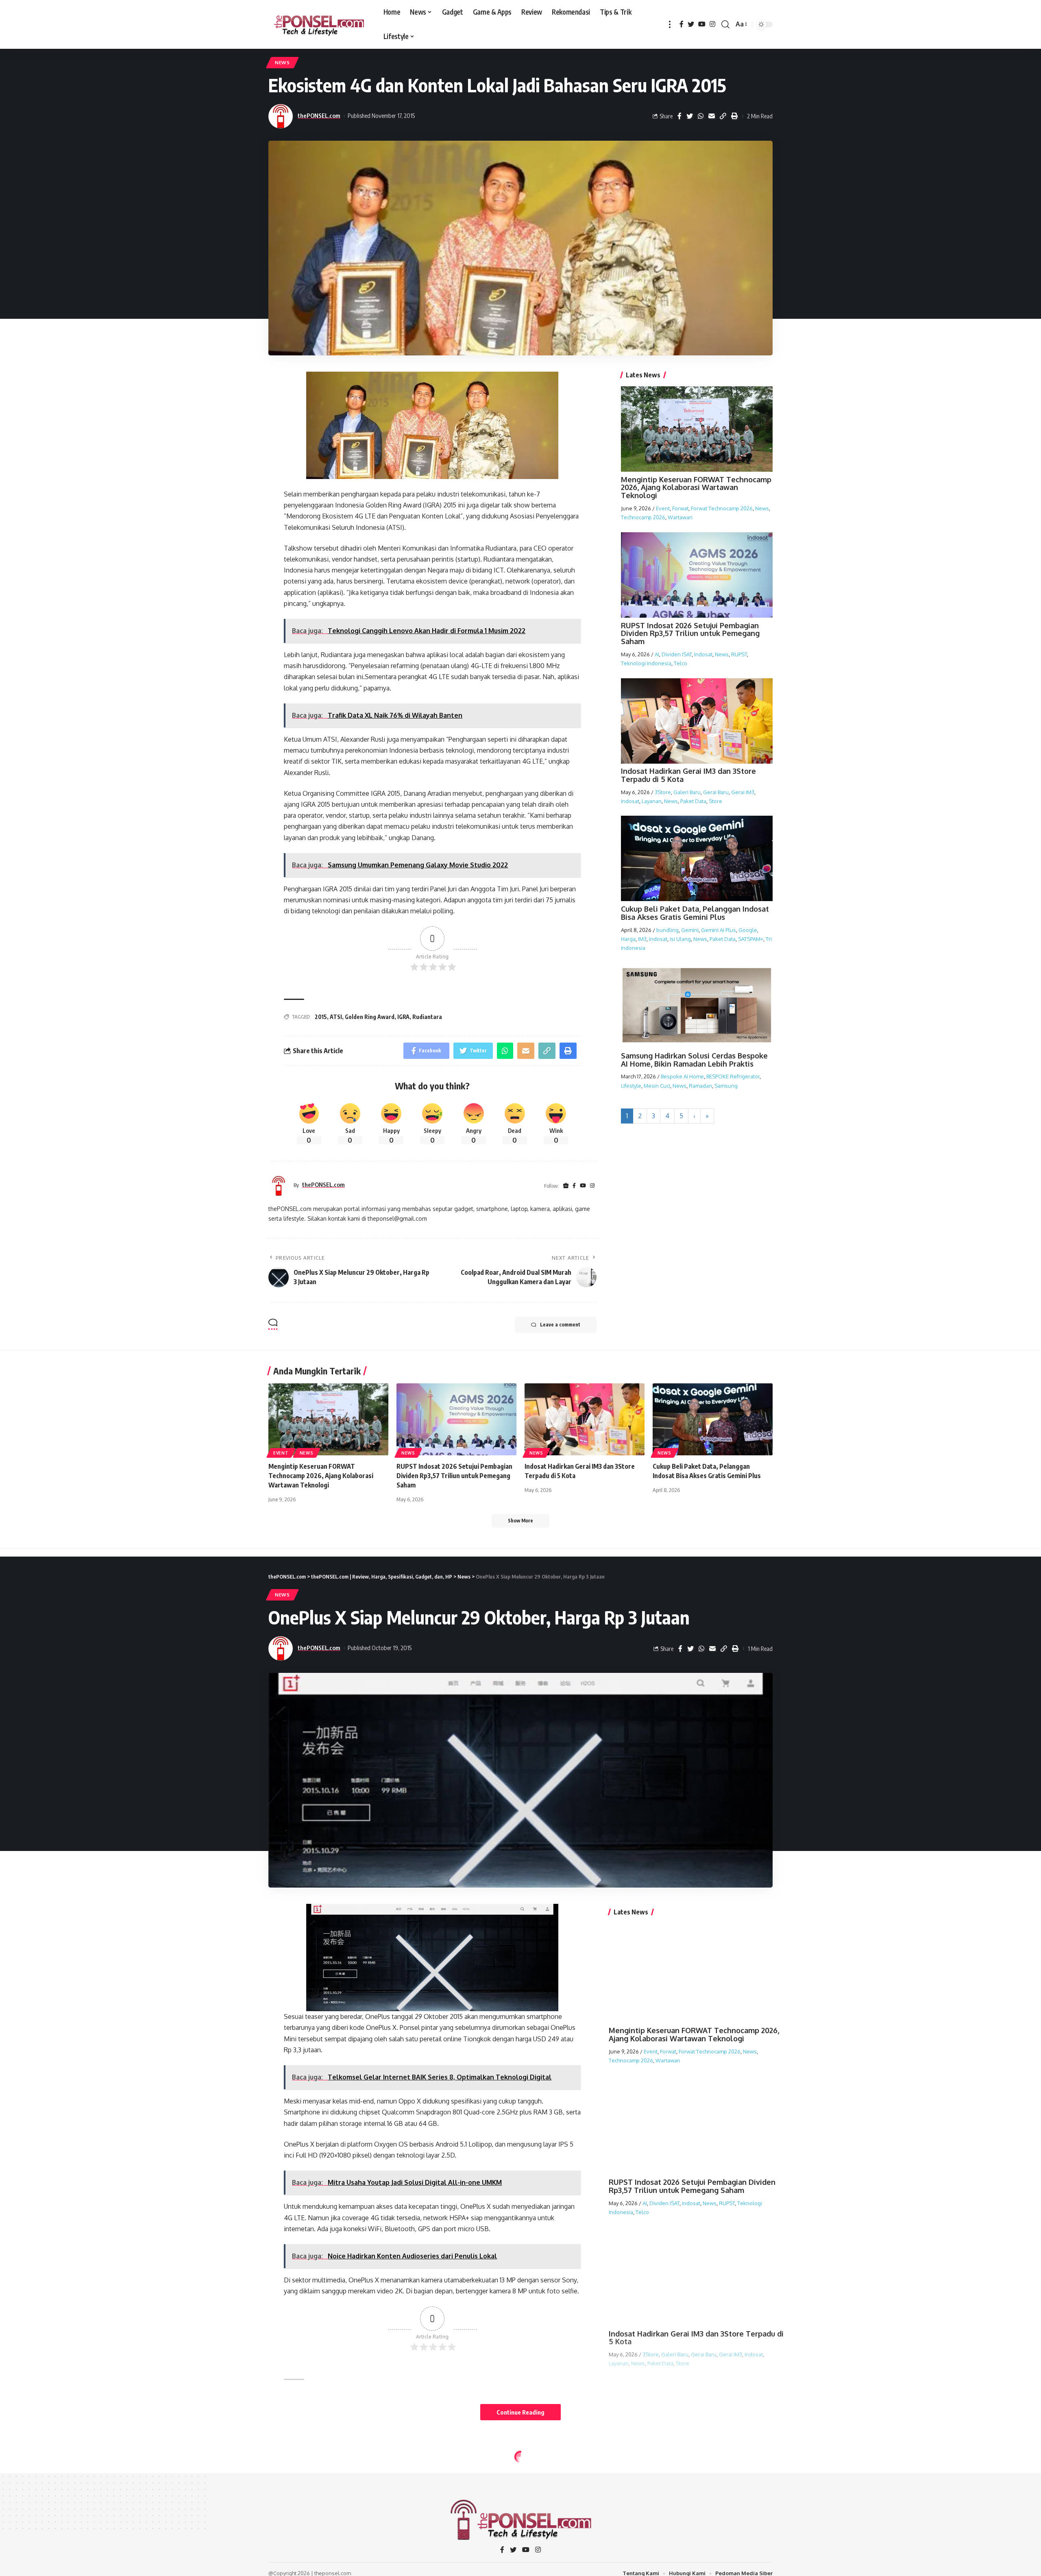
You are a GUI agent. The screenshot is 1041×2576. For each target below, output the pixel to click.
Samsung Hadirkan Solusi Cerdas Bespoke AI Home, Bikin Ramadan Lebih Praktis (694, 1060)
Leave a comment (560, 1325)
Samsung (726, 1086)
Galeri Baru (687, 792)
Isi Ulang (680, 939)
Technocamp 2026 (643, 517)
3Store (663, 792)
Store (715, 801)
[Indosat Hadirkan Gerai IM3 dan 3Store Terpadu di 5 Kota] (585, 1419)
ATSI (336, 1017)
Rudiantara (427, 1017)
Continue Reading (520, 2412)
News (282, 62)
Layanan (652, 801)
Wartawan (680, 517)
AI (657, 654)
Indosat (703, 654)
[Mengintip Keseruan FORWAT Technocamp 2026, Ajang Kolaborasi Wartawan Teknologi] (328, 1419)
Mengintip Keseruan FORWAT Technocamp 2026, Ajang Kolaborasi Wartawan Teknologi (696, 488)
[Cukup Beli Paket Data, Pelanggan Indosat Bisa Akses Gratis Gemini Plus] (713, 1419)
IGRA (403, 1017)
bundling (668, 930)
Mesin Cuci (657, 1086)
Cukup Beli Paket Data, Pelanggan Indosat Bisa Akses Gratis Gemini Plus (695, 913)
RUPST (739, 654)
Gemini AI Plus (719, 930)
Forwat (680, 508)
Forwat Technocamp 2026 (722, 508)
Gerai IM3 (743, 792)
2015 (321, 1017)
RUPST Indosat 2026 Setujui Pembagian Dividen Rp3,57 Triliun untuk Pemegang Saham (690, 634)
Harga (628, 939)
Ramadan (700, 1086)
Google (748, 930)
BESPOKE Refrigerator (733, 1077)
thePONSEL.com (319, 115)
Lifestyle (631, 1086)
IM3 (642, 939)
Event (663, 508)
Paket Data (693, 801)
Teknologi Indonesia (646, 663)
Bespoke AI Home (682, 1077)
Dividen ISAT (677, 654)
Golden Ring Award (370, 1017)
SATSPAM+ (751, 939)
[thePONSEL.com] (319, 24)
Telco (681, 663)
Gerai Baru (716, 792)
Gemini (690, 930)
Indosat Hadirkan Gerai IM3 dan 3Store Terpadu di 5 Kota (688, 775)
